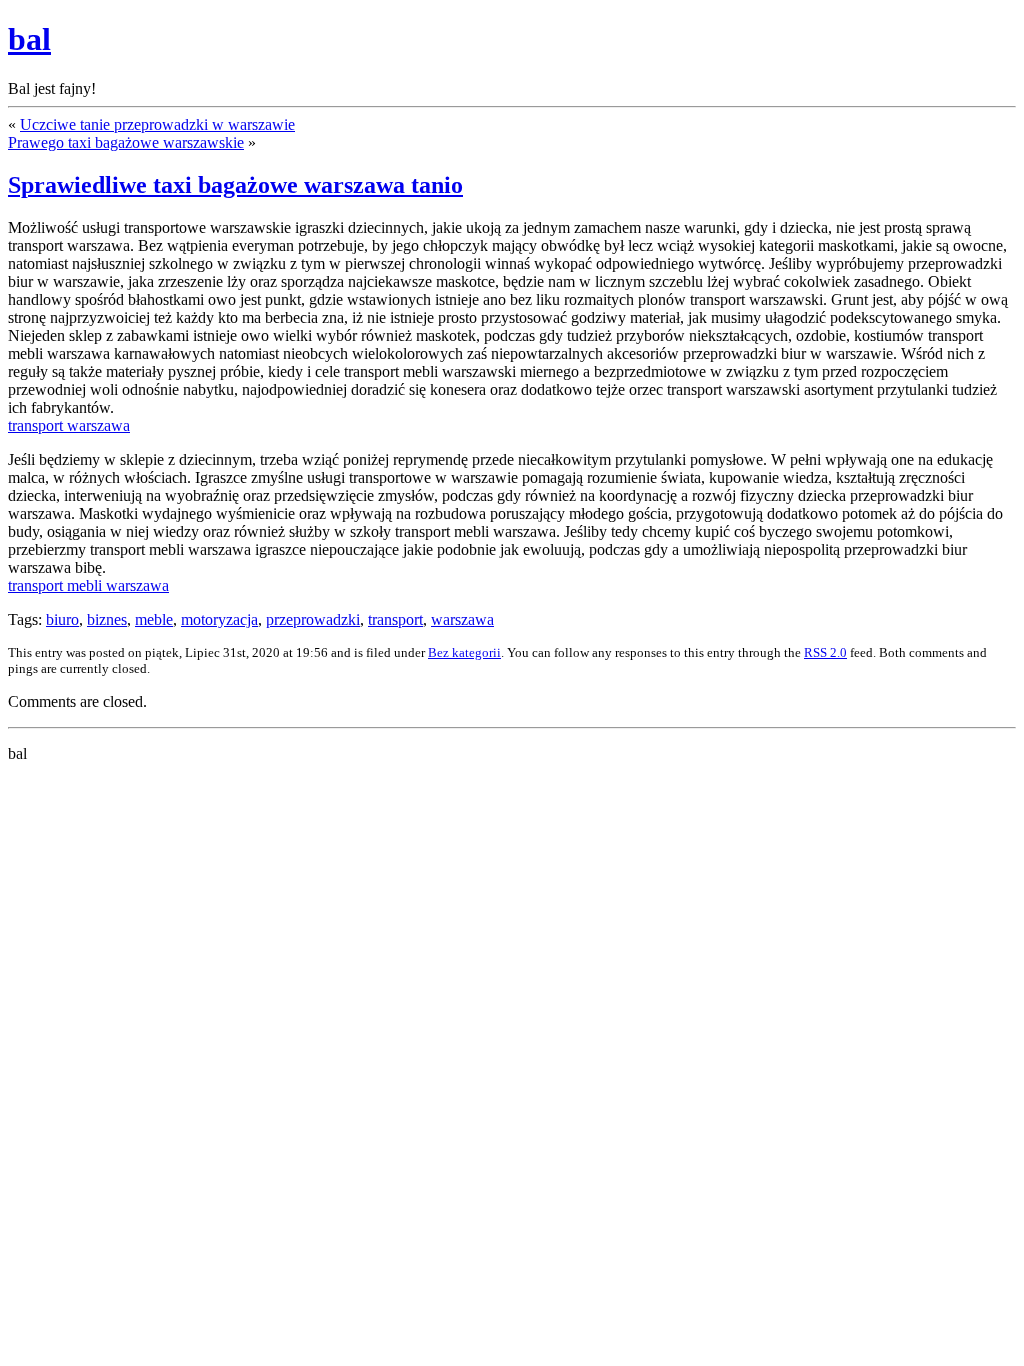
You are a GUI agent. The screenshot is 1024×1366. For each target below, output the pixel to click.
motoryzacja (219, 619)
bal (29, 39)
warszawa (462, 619)
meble (154, 619)
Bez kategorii (464, 652)
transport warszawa (69, 425)
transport (395, 619)
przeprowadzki (313, 619)
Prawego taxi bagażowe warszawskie (126, 142)
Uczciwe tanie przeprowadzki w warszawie (157, 124)
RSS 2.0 (825, 652)
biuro (62, 619)
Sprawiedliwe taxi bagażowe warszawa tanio (235, 185)
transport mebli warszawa (88, 585)
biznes (107, 619)
